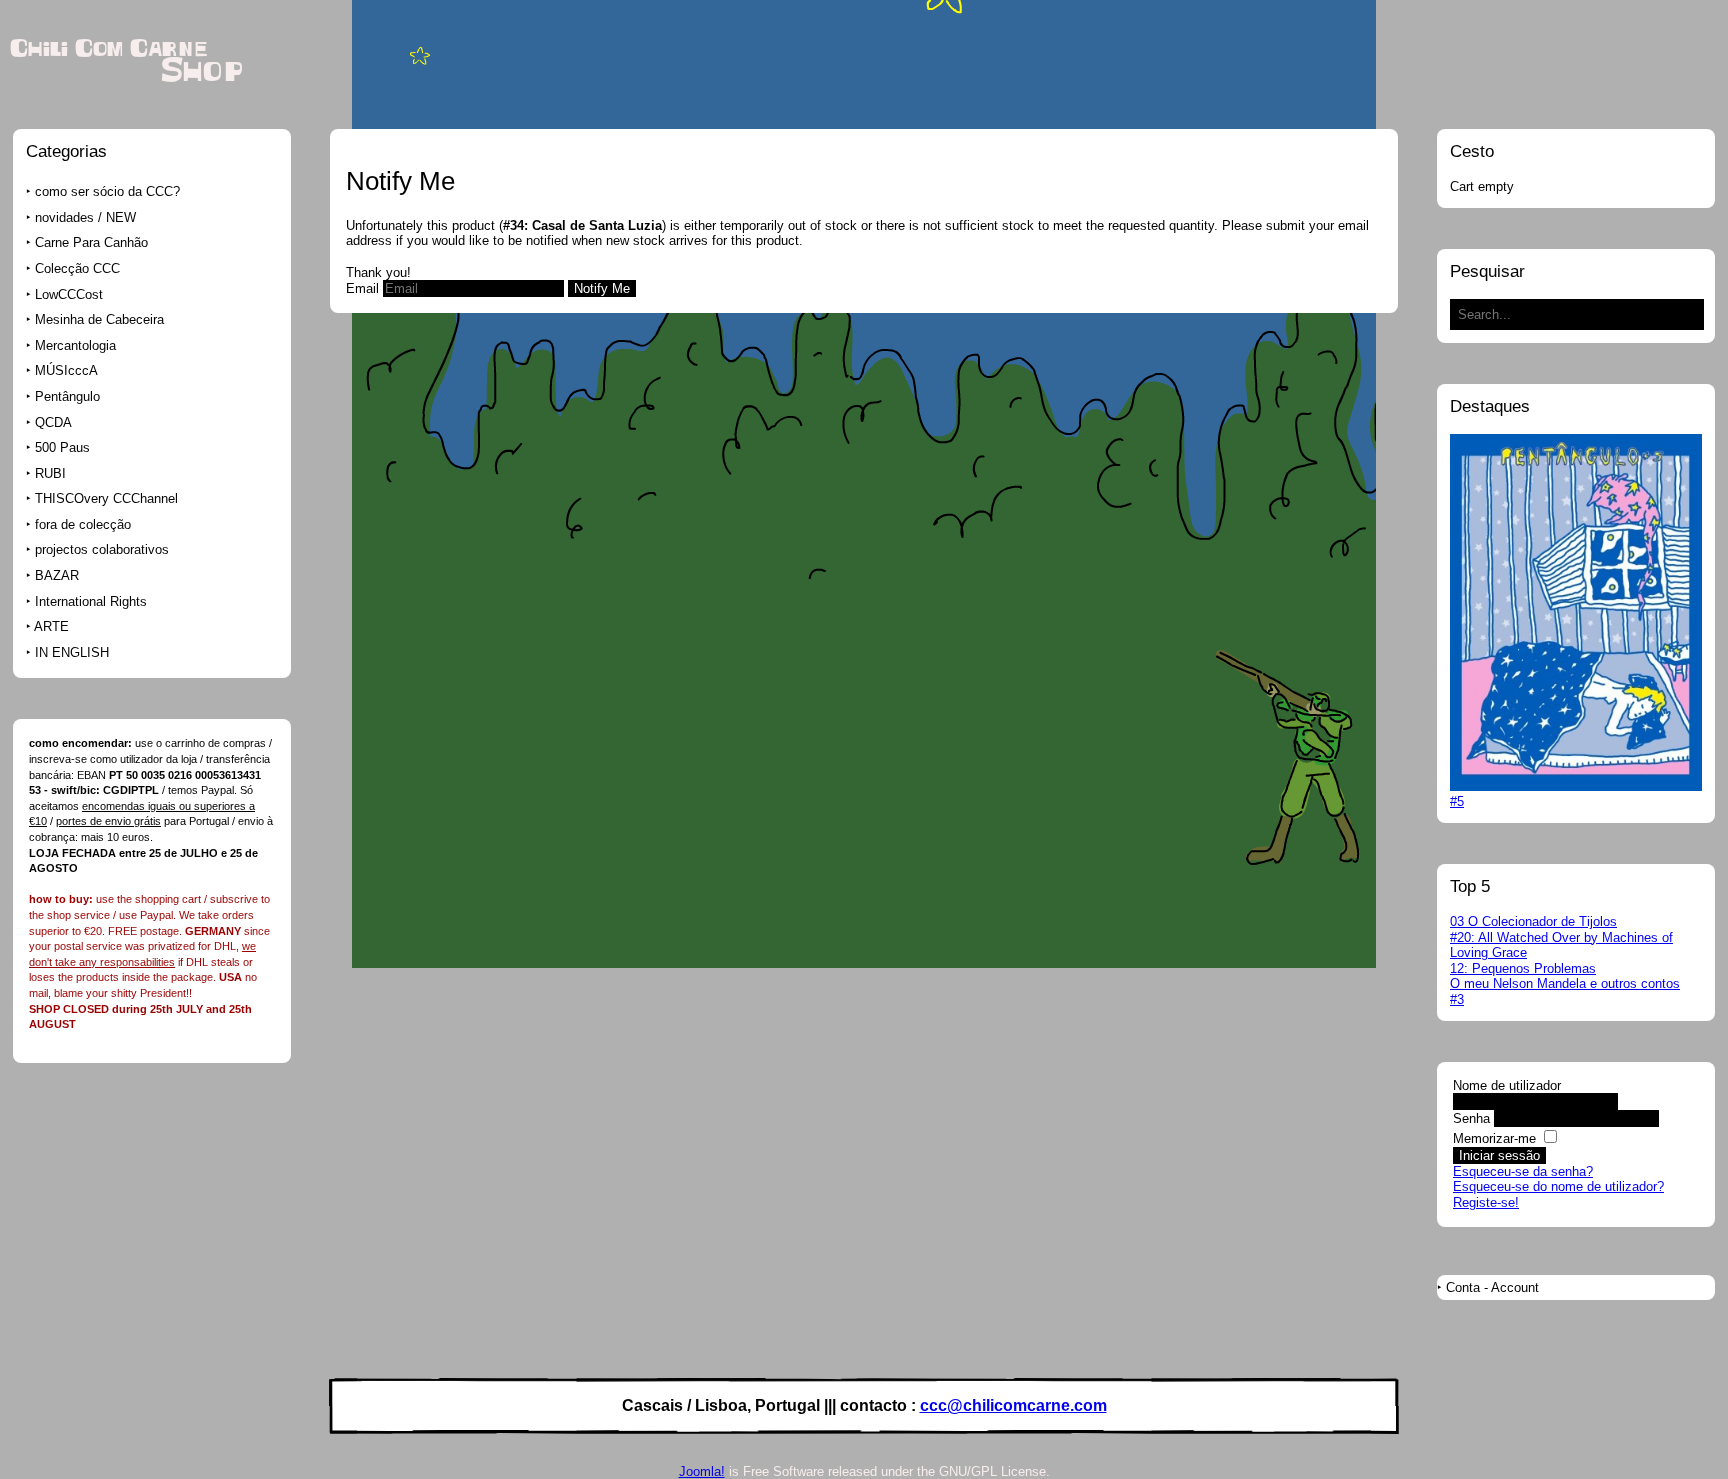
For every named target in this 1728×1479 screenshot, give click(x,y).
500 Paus (62, 447)
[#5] (1576, 786)
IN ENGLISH (72, 652)
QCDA (53, 422)
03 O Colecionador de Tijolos (1533, 921)
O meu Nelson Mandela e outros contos (1565, 983)
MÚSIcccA (66, 370)
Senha (1471, 1118)
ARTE (51, 626)
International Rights (91, 601)
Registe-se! (1486, 1202)
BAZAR (57, 575)
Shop (202, 71)
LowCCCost (69, 294)
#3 (1457, 999)
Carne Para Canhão (91, 242)
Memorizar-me (1494, 1138)
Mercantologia (75, 345)
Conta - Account (1492, 1287)
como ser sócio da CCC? (107, 191)
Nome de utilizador (1507, 1085)
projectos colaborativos (102, 549)
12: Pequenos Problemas (1523, 968)
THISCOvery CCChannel (106, 498)
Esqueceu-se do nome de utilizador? (1558, 1186)
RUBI (50, 473)
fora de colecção (83, 524)
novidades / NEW (85, 217)
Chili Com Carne (108, 49)
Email (362, 288)
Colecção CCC (77, 268)
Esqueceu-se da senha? (1523, 1171)
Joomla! (702, 1471)
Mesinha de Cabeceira (99, 319)
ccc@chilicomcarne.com (1013, 1405)
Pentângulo (67, 396)
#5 (1457, 801)
